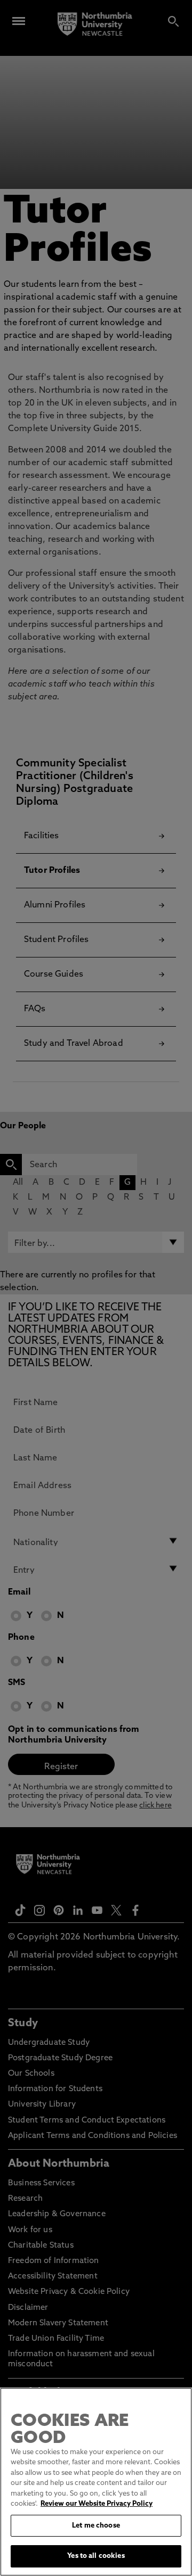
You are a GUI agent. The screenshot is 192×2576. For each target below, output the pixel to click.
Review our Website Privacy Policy (97, 2504)
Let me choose (96, 2526)
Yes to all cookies (96, 2556)
